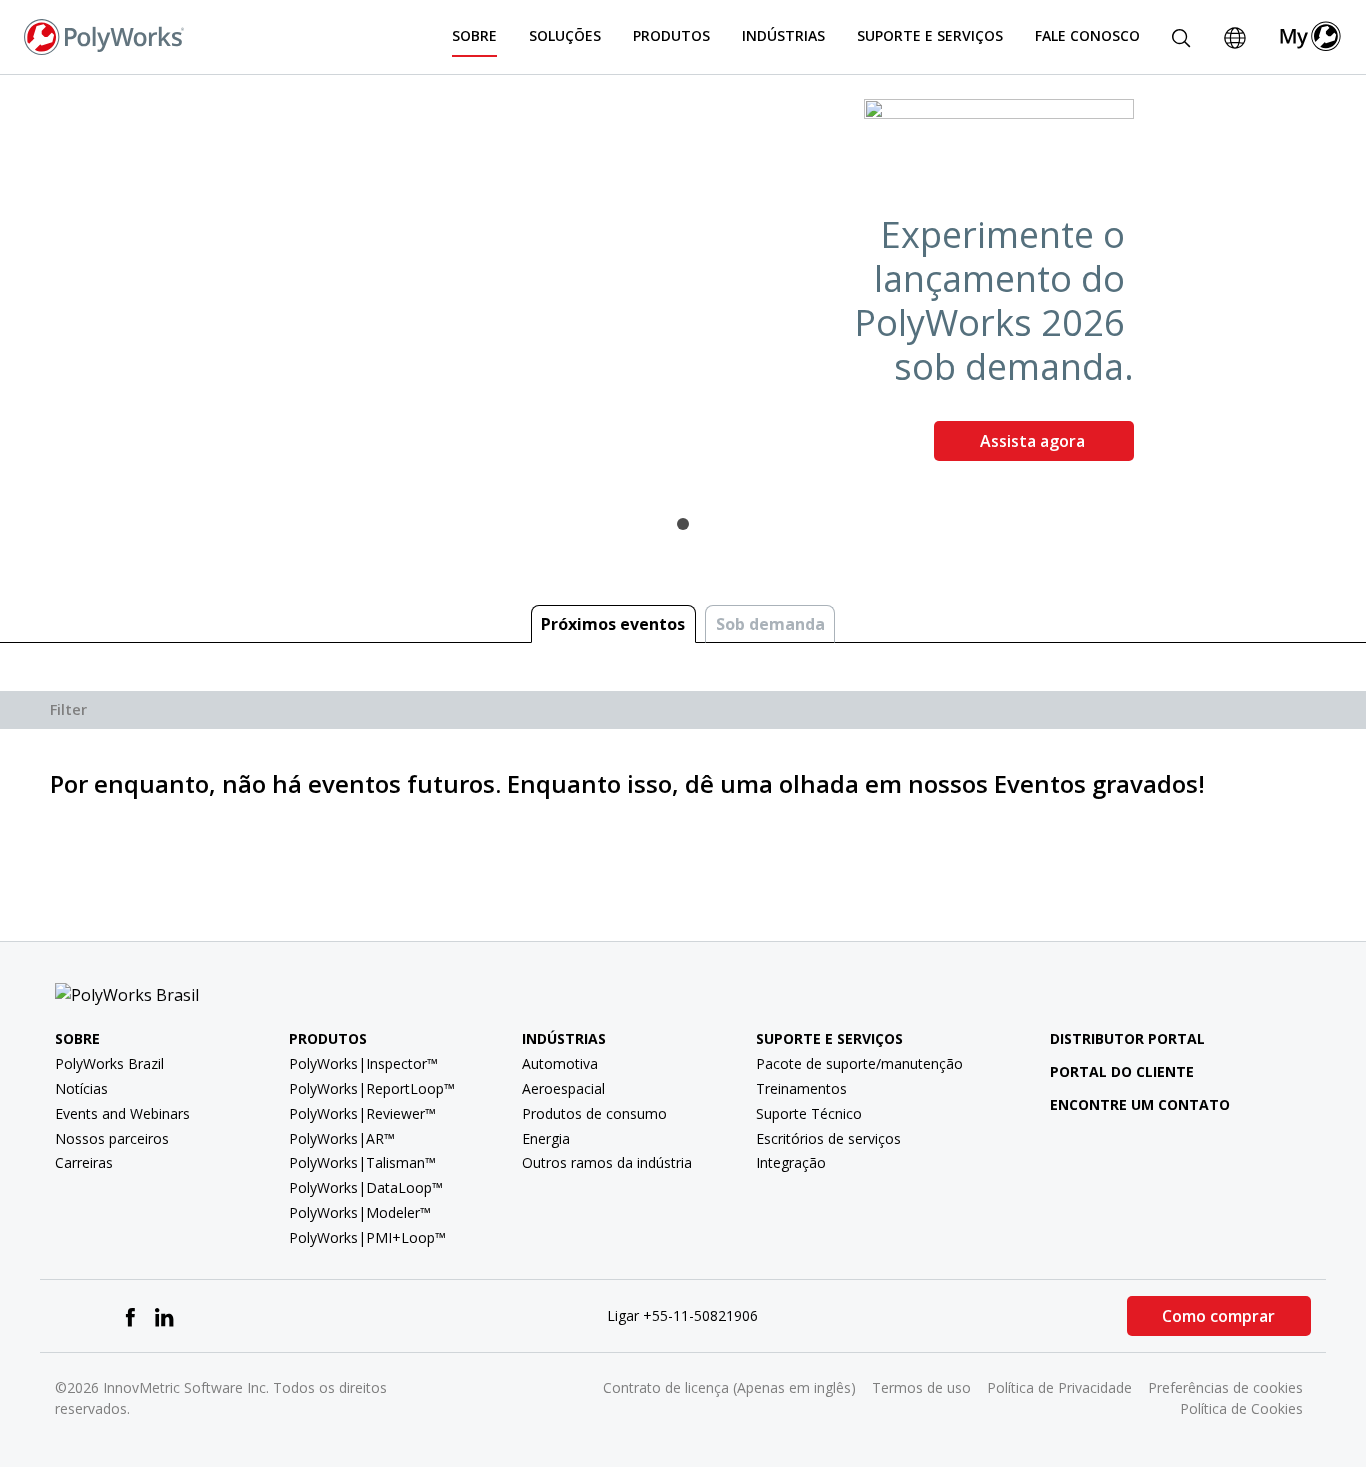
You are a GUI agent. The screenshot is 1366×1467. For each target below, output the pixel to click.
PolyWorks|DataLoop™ (366, 1187)
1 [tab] (683, 524)
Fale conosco (1087, 35)
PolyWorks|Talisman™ (362, 1162)
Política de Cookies (1241, 1408)
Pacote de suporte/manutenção (859, 1063)
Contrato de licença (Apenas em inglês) (729, 1387)
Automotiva (560, 1063)
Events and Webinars (122, 1113)
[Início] (104, 35)
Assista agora (1034, 441)
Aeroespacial (563, 1088)
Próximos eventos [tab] (613, 624)
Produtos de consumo (594, 1113)
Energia (546, 1138)
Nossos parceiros (112, 1138)
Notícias (81, 1088)
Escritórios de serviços (828, 1138)
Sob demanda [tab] (770, 624)
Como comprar (1218, 1316)
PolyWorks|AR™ (342, 1138)
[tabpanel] (683, 288)
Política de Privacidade (1059, 1387)
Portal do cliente (1122, 1071)
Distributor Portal (1127, 1038)
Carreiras (84, 1162)
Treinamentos (801, 1088)
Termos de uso (921, 1387)
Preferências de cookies (1225, 1387)
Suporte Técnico (809, 1113)
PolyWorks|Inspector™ (363, 1063)
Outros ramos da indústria (607, 1162)
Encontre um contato (1140, 1104)
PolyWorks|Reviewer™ (362, 1113)
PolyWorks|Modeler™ (360, 1212)
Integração (791, 1162)
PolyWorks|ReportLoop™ (372, 1088)
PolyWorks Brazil (109, 1063)
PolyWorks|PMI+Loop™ (367, 1237)
